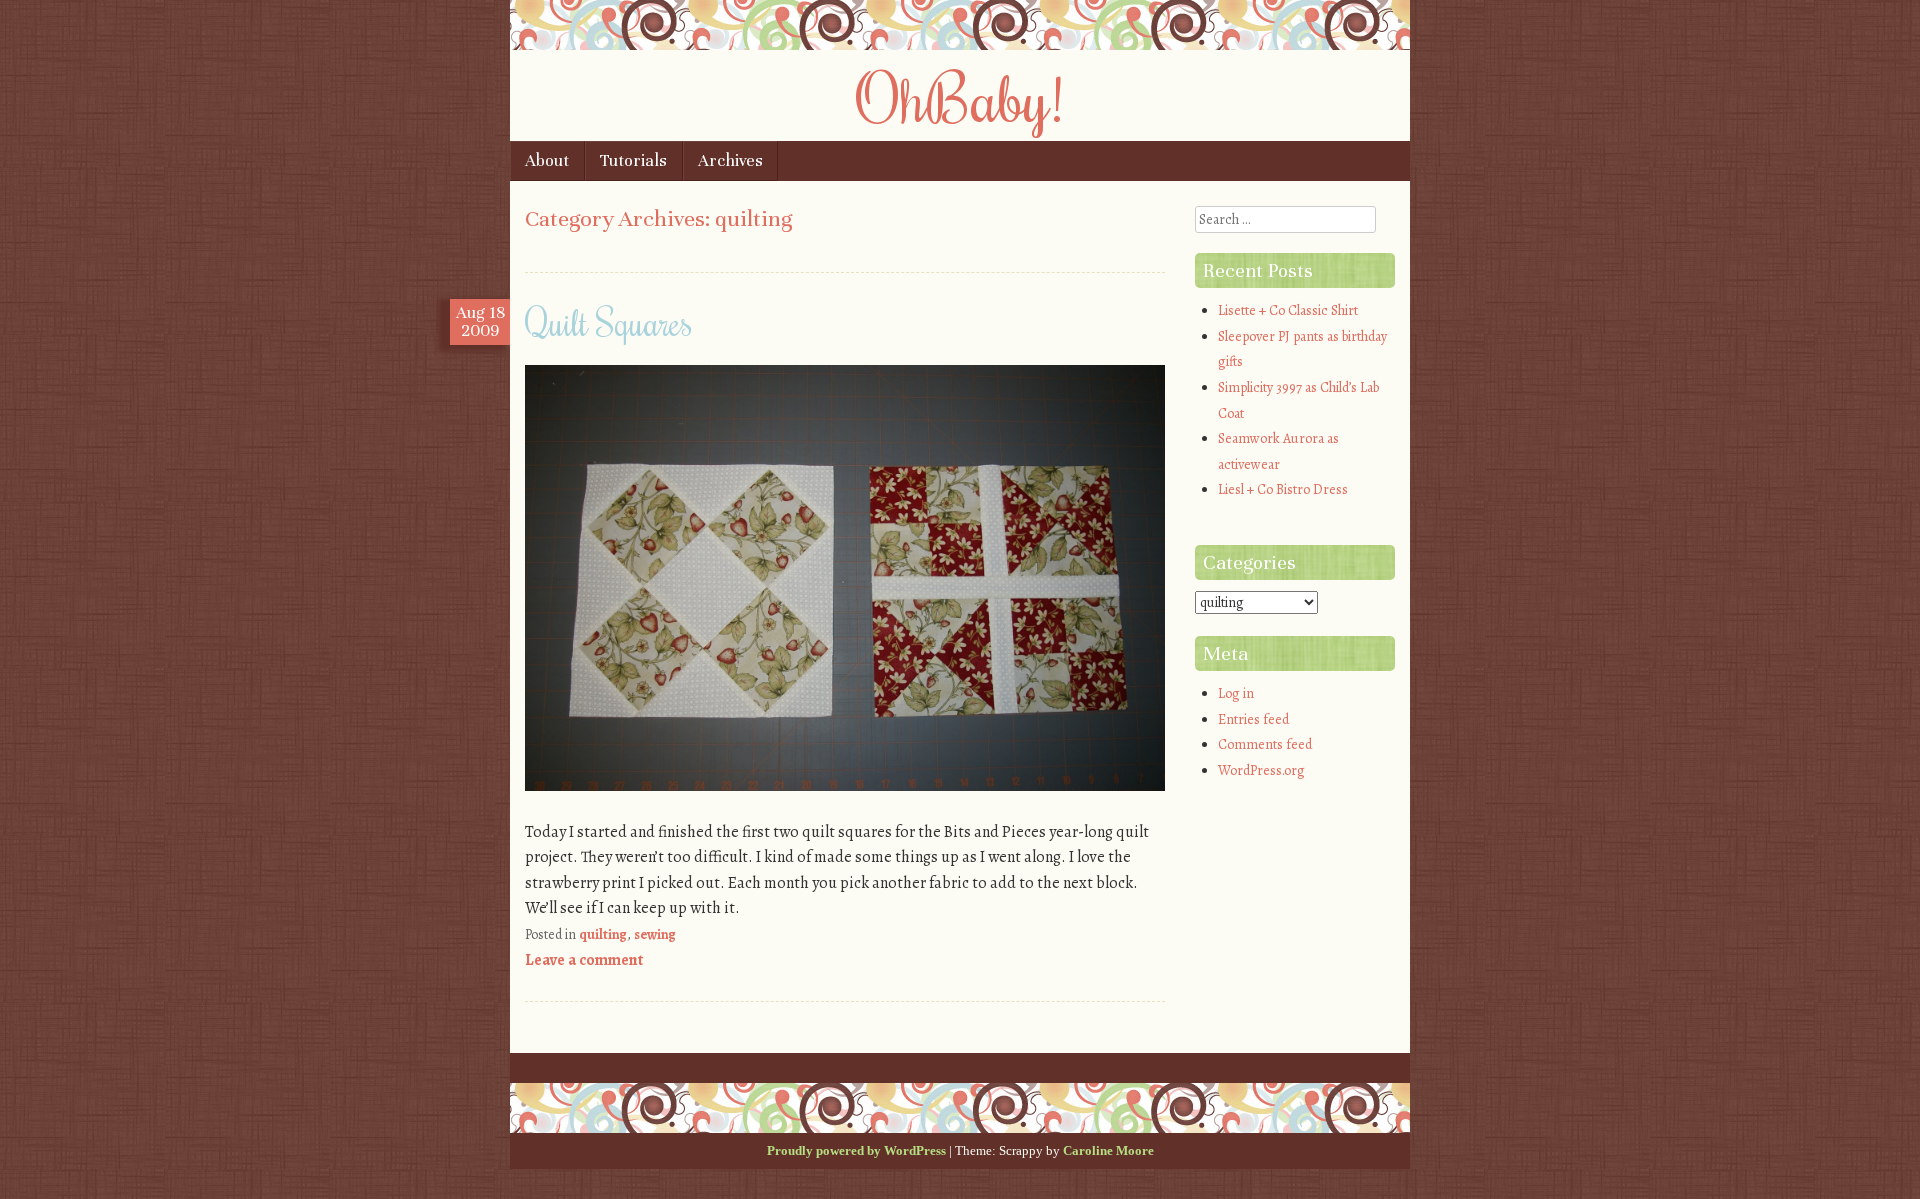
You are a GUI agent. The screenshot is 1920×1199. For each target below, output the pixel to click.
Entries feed (1253, 719)
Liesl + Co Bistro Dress (1283, 489)
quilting (603, 934)
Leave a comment (584, 960)
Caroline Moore (1108, 1150)
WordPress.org (1261, 770)
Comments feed (1265, 744)
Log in (1236, 693)
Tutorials (633, 160)
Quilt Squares (609, 322)
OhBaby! (960, 97)
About (547, 160)
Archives (730, 160)
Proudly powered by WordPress (856, 1150)
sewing (655, 934)
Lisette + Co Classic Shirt (1288, 310)
